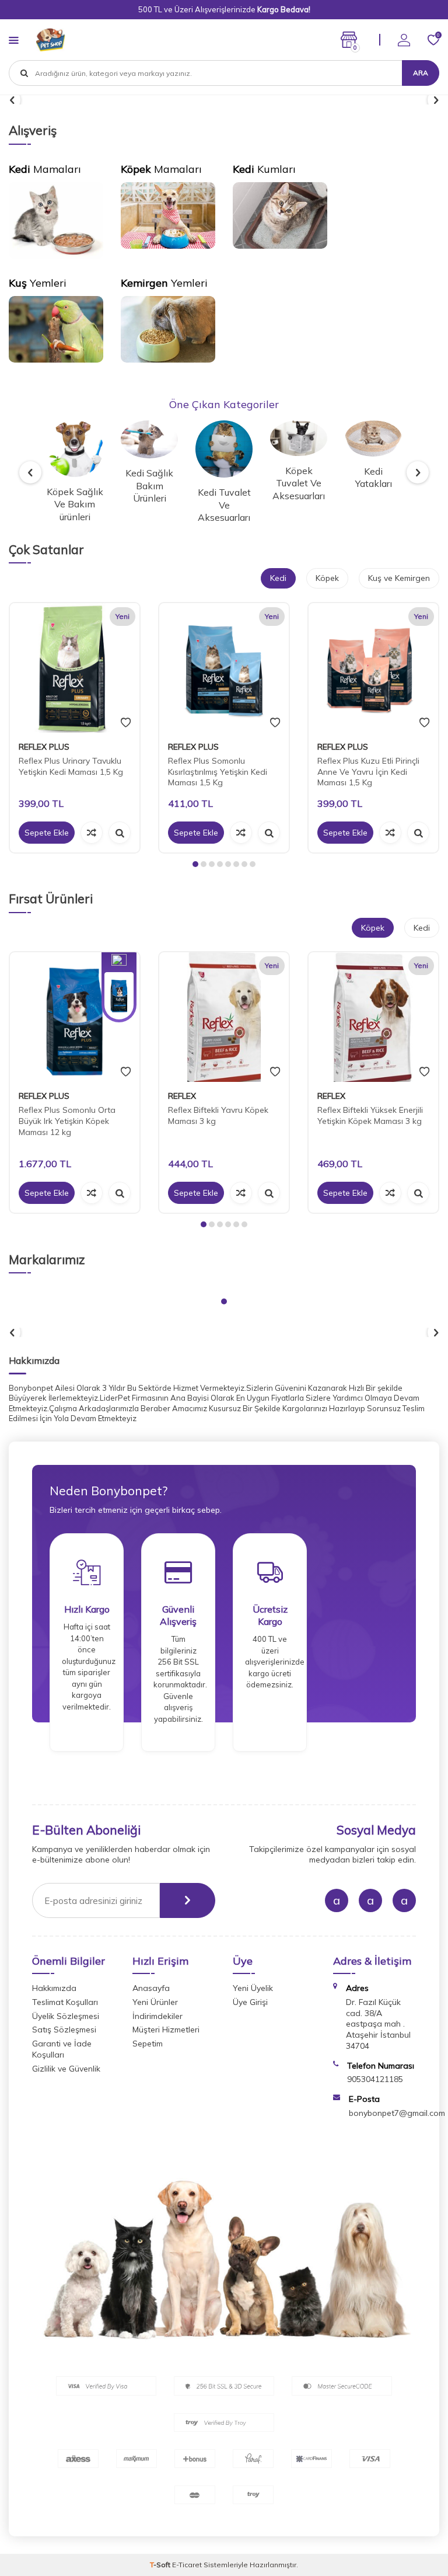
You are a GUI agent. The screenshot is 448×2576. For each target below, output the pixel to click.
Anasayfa (151, 1988)
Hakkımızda (54, 1988)
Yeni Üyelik (253, 1988)
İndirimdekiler (157, 2016)
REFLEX (182, 1096)
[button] (30, 472)
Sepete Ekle (47, 833)
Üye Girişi (250, 2002)
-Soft (161, 2565)
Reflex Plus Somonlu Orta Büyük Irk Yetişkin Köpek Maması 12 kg (67, 1121)
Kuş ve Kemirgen (399, 578)
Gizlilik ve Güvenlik (66, 2069)
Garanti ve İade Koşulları (62, 2049)
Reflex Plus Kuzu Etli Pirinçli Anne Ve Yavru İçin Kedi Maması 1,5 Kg (368, 772)
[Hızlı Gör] (120, 833)
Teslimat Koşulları (65, 2002)
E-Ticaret (187, 2565)
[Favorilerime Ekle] (126, 723)
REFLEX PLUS (44, 747)
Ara (421, 73)
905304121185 (375, 2079)
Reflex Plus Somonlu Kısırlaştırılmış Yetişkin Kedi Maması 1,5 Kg (218, 772)
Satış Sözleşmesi (64, 2030)
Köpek (327, 578)
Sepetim (148, 2044)
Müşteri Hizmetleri (166, 2030)
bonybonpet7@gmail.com (397, 2113)
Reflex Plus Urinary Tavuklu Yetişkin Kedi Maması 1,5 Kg (71, 766)
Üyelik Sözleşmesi (66, 2016)
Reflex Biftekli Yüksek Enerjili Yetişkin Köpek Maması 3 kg (370, 1115)
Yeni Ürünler (155, 2002)
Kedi (278, 578)
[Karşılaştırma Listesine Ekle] (92, 833)
